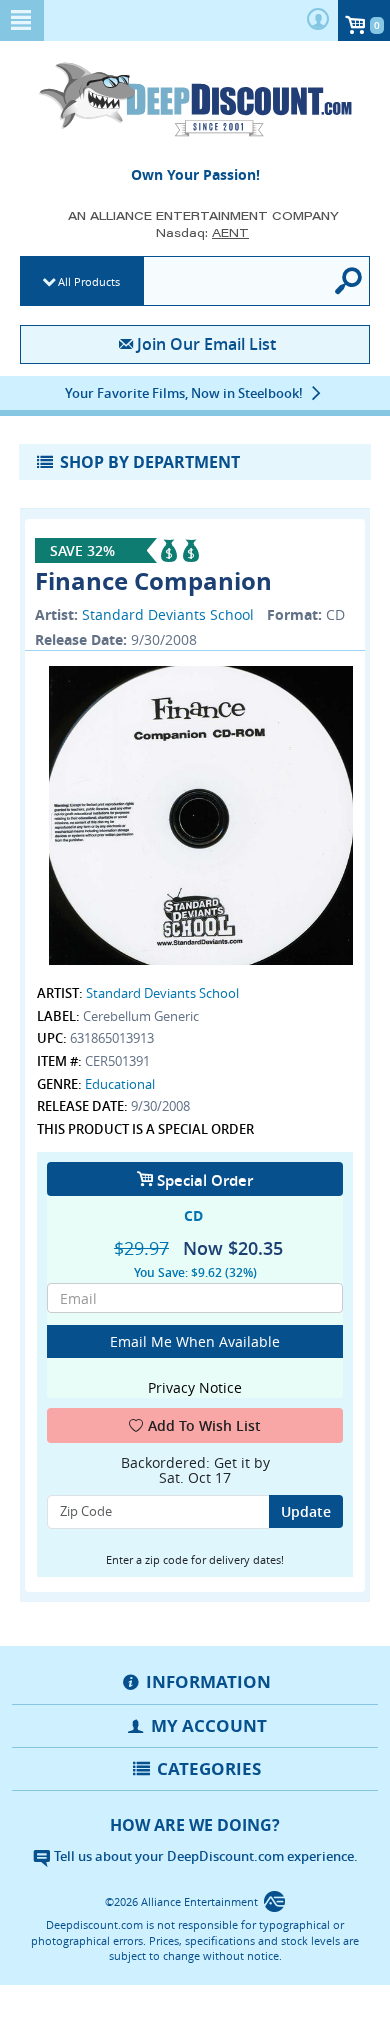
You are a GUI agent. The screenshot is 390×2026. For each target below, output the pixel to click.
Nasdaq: (202, 232)
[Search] (349, 281)
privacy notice (195, 1387)
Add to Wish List (204, 1425)
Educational (120, 1084)
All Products (89, 281)
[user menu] (318, 20)
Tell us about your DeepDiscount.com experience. (204, 1856)
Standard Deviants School (168, 614)
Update (306, 1511)
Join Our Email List (206, 344)
